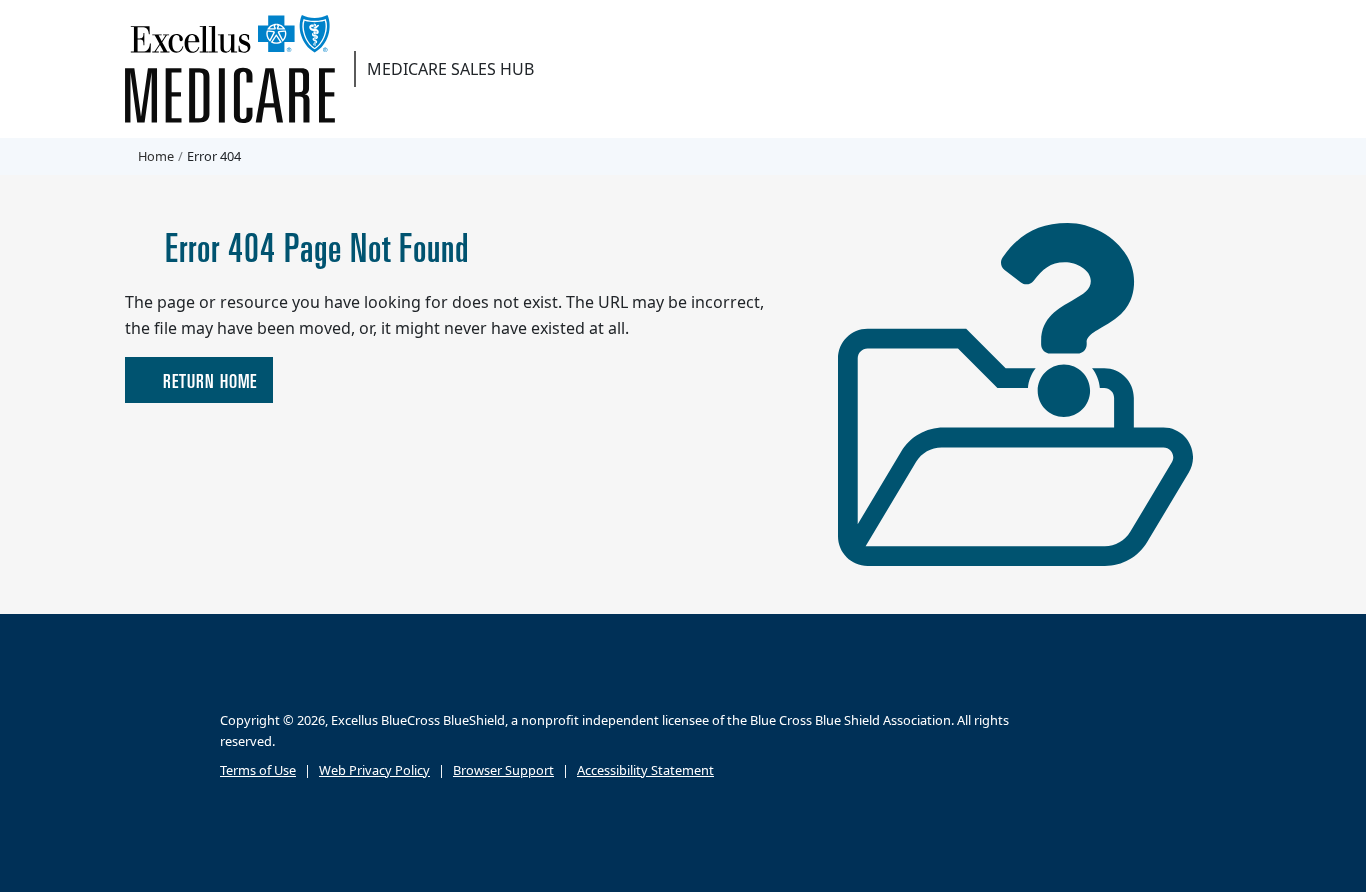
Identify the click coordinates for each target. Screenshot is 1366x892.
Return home (207, 379)
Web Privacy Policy (374, 769)
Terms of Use (258, 769)
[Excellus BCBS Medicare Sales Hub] (237, 69)
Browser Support (503, 769)
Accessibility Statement (645, 769)
